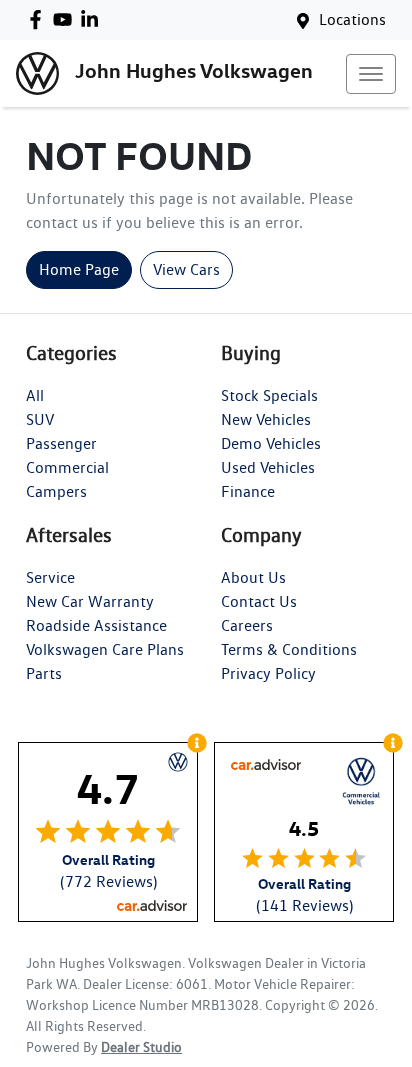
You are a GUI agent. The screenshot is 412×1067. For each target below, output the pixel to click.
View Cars (186, 269)
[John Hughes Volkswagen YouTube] (66, 19)
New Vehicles (266, 419)
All (35, 395)
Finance (248, 491)
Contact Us (259, 601)
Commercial (67, 467)
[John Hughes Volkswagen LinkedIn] (93, 19)
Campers (56, 491)
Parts (44, 673)
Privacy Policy (268, 673)
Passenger (61, 443)
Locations (352, 19)
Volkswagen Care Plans (105, 649)
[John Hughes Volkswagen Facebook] (39, 19)
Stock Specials (269, 395)
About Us (253, 577)
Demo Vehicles (271, 443)
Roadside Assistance (96, 625)
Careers (247, 625)
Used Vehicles (268, 467)
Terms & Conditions (289, 649)
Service (50, 577)
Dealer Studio (141, 1047)
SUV (40, 419)
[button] (371, 74)
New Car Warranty (90, 601)
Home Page (79, 269)
